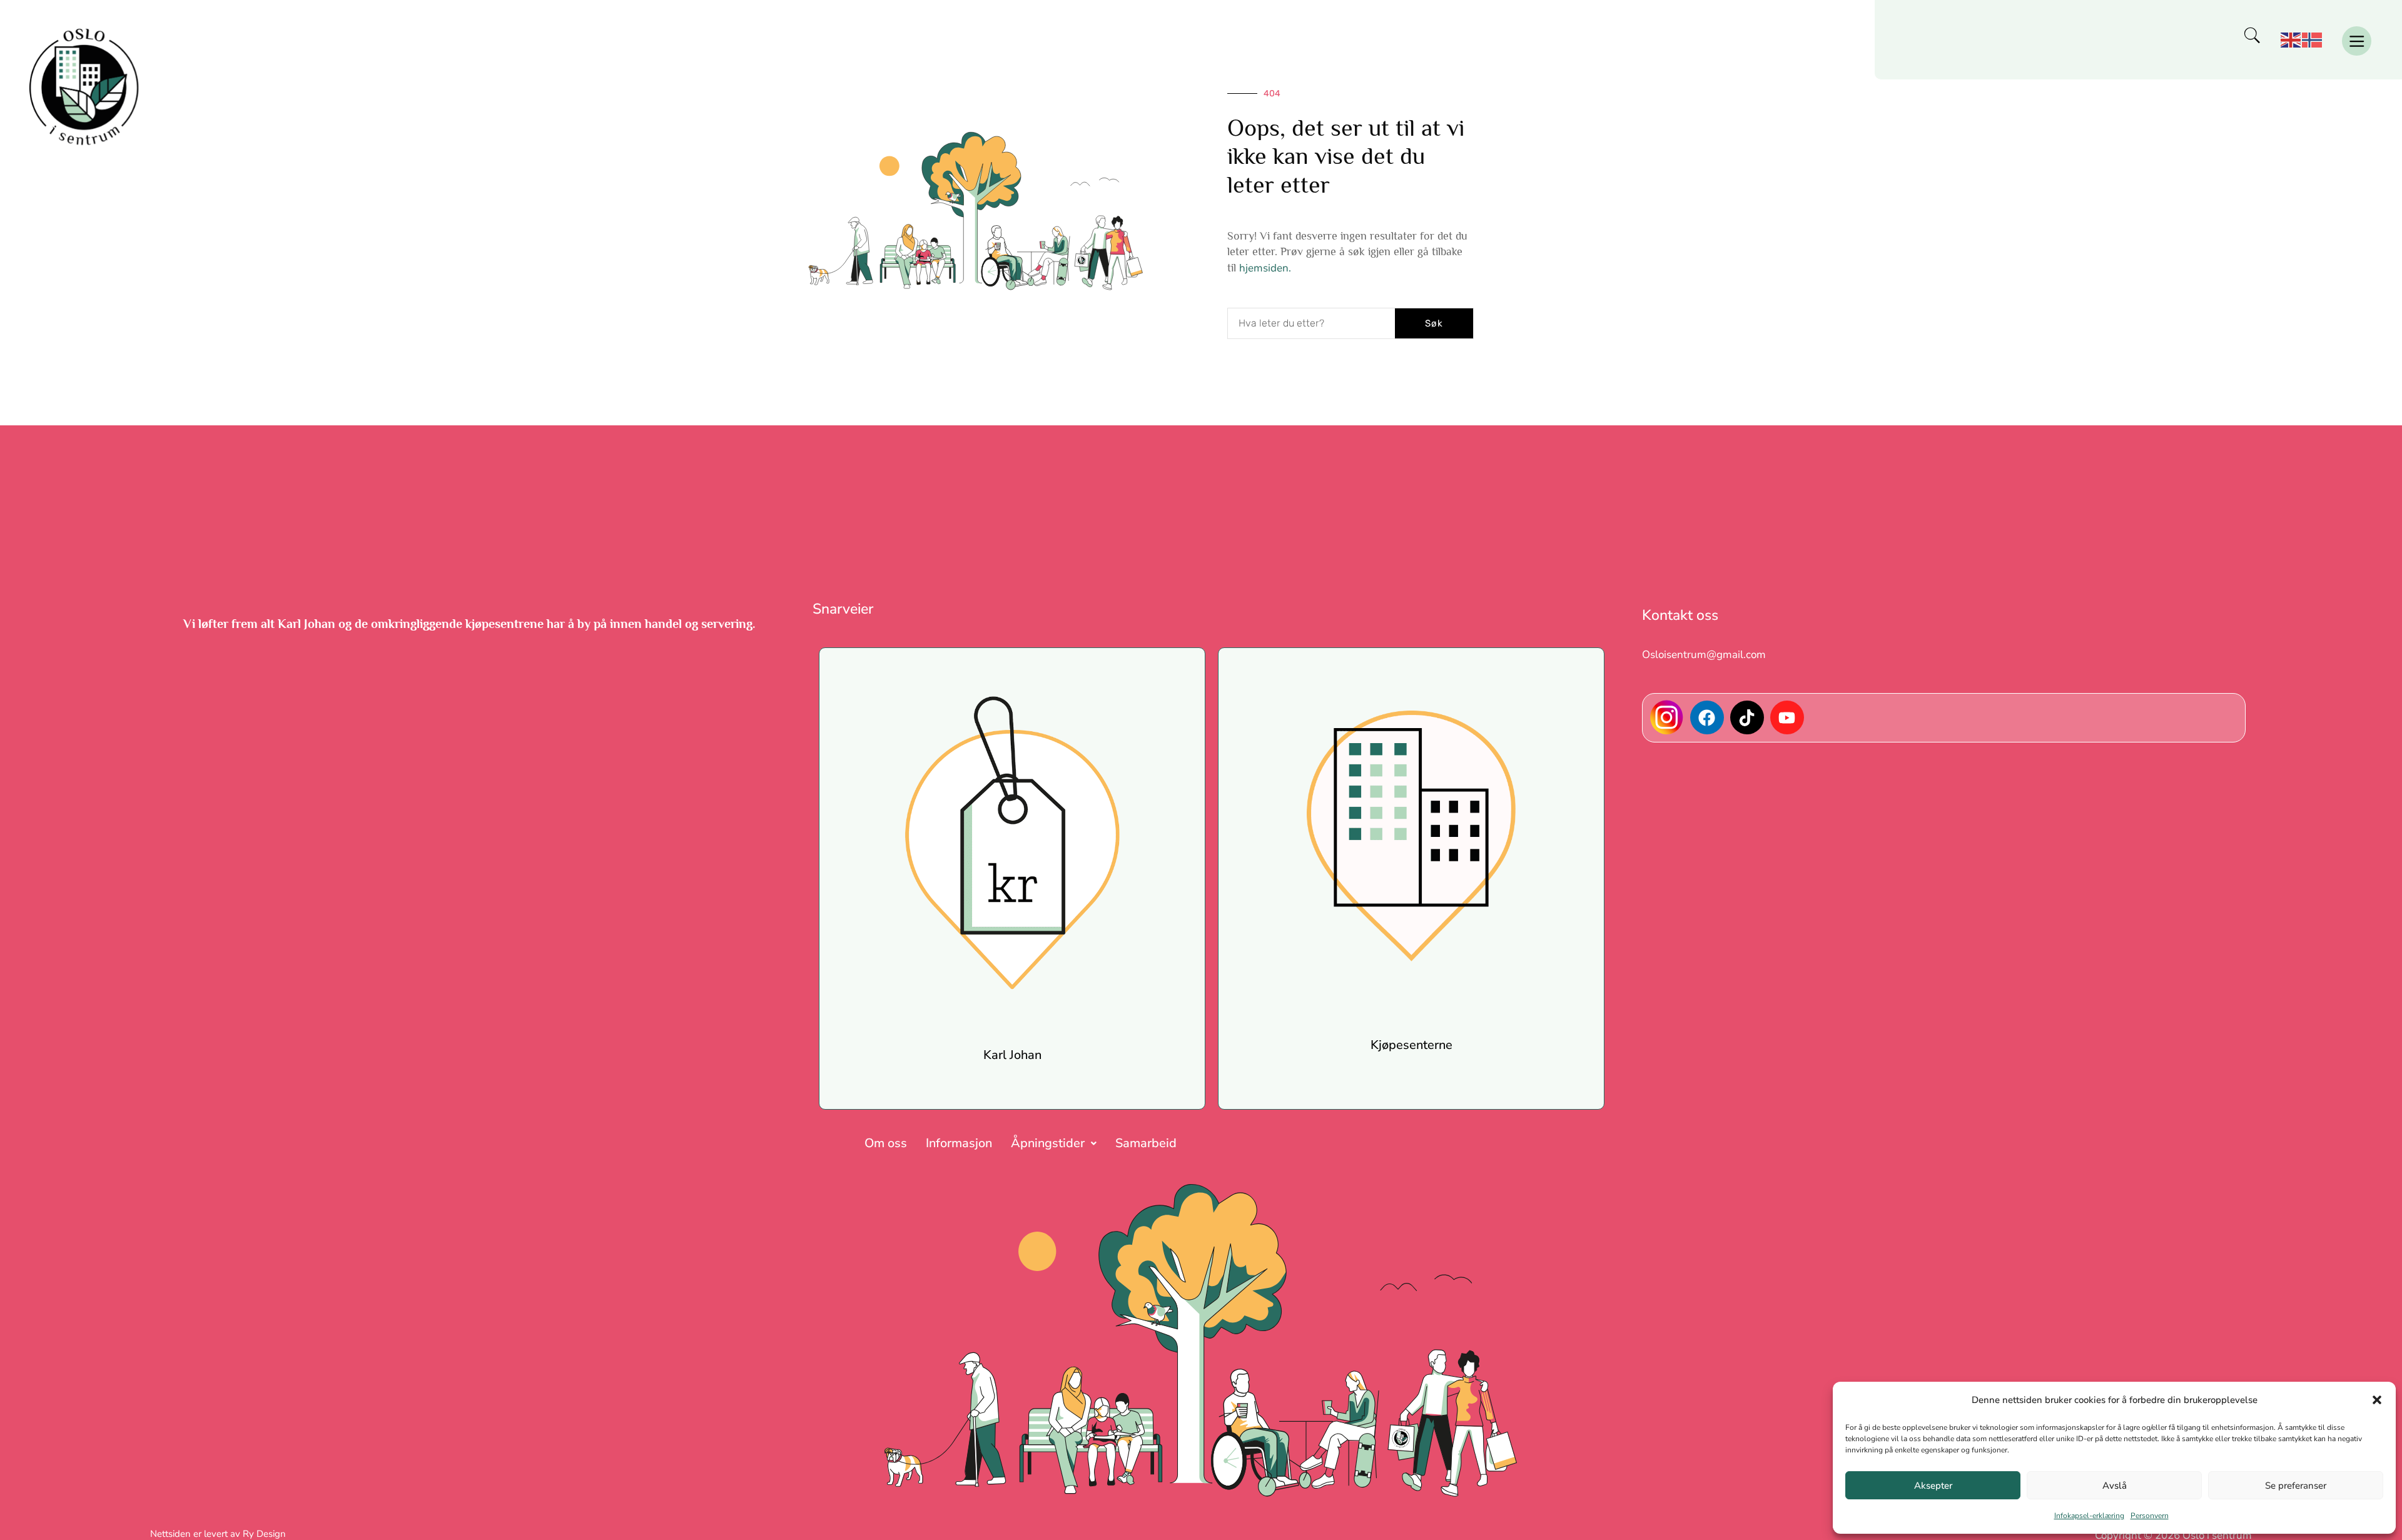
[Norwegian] (2313, 40)
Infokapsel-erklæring (2089, 1516)
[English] (2291, 40)
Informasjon (959, 1143)
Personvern (2150, 1516)
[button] (2377, 1400)
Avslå (2115, 1486)
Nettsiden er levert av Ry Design (218, 1534)
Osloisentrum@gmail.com (1704, 655)
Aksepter (1933, 1486)
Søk (1434, 323)
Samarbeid (1146, 1143)
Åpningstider (1048, 1143)
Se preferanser (2296, 1486)
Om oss (886, 1143)
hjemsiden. (1265, 268)
